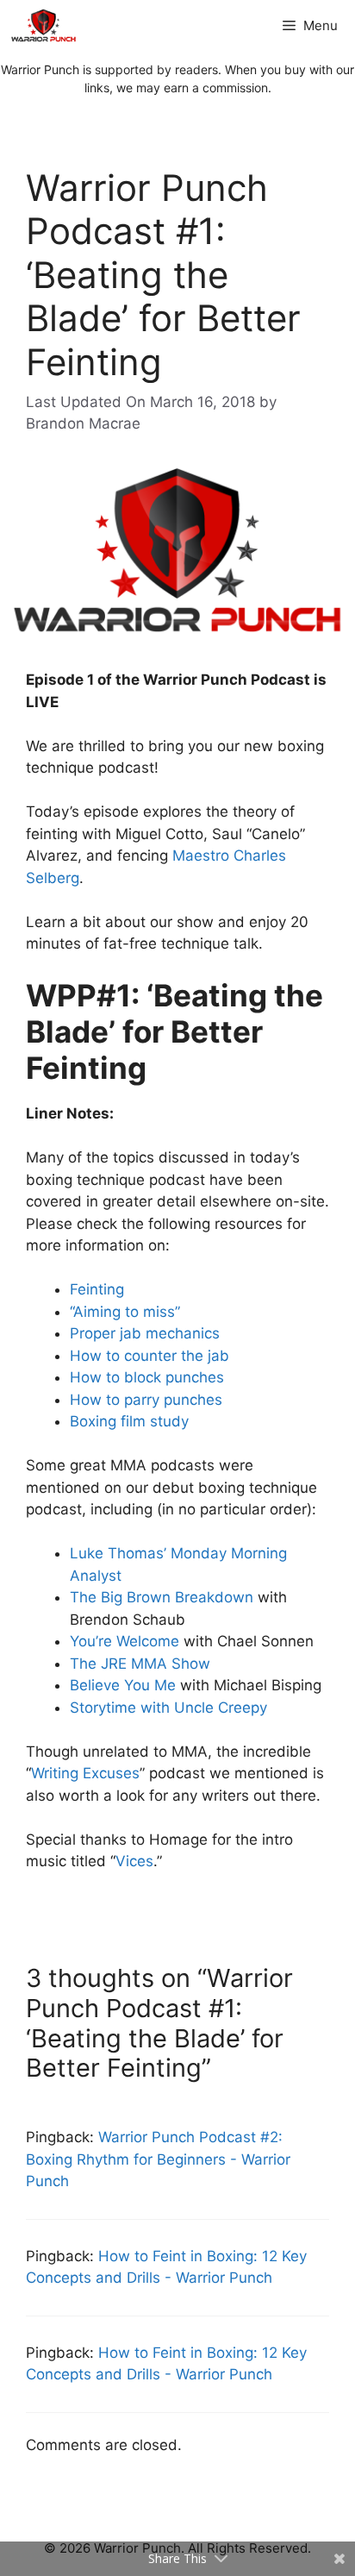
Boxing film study (129, 1421)
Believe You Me (123, 1685)
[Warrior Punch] (44, 26)
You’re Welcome (125, 1641)
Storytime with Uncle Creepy (168, 1708)
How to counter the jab (149, 1356)
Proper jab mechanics (145, 1333)
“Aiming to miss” (125, 1312)
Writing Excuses (85, 1773)
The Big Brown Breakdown (162, 1597)
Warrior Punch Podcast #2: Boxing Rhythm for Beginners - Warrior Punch (158, 2159)
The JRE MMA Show (140, 1664)
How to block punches (147, 1377)
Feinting (97, 1289)
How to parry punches (146, 1400)
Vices (134, 1861)
